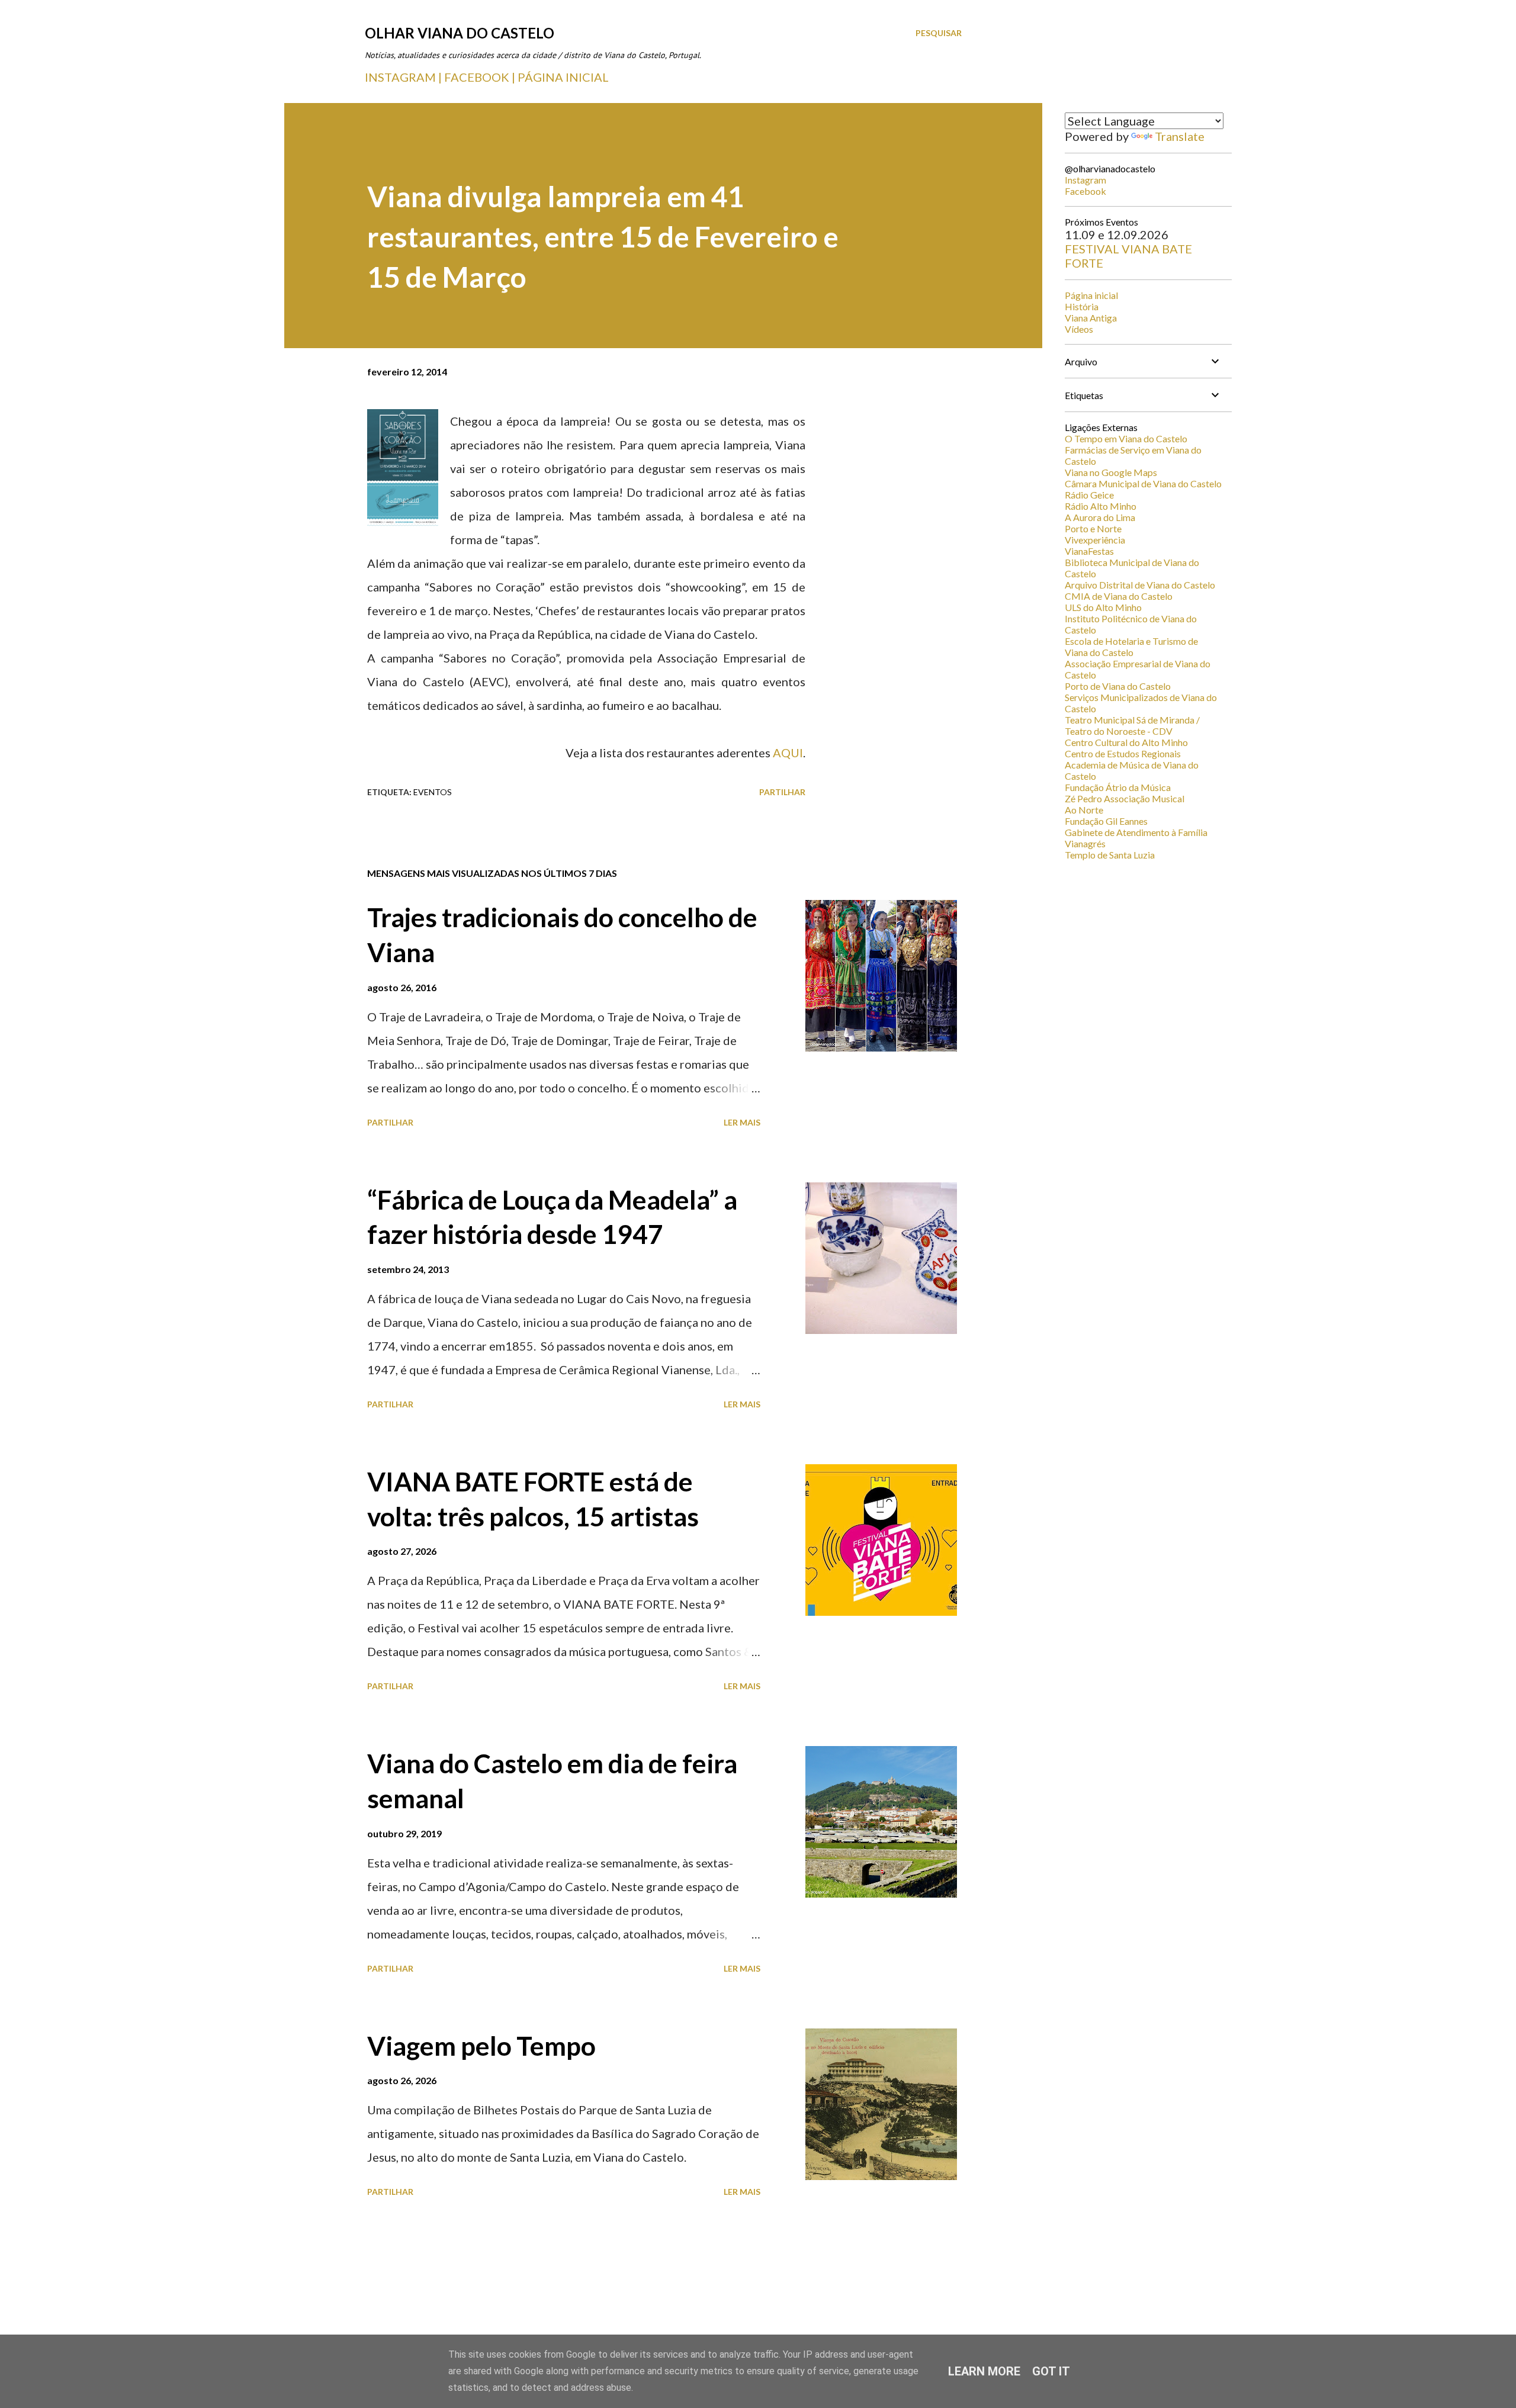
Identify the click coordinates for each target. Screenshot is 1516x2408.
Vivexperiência (1095, 540)
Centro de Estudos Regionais (1123, 753)
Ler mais (742, 1122)
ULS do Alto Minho (1103, 607)
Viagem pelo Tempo (481, 2046)
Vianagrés (1085, 843)
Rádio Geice (1089, 495)
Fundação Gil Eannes (1106, 821)
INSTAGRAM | (404, 77)
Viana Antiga (1091, 318)
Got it (1051, 2371)
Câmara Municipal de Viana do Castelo (1143, 483)
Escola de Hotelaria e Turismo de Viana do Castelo (1131, 647)
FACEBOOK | (480, 77)
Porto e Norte (1093, 528)
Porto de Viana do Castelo (1118, 686)
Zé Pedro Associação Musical (1125, 798)
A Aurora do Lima (1100, 517)
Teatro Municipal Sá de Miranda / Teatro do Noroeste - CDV (1132, 725)
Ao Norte (1084, 810)
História (1082, 306)
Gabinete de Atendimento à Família (1136, 832)
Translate (1180, 136)
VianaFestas (1089, 551)
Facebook (1085, 191)
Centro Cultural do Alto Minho (1126, 742)
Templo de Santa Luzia (1110, 855)
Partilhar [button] (782, 792)
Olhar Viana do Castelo (460, 33)
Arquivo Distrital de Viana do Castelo (1140, 585)
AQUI (788, 753)
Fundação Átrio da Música (1118, 787)
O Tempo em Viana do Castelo (1126, 438)
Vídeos (1079, 329)
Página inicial (1091, 295)
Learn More (984, 2371)
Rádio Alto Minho (1101, 506)
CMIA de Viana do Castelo (1119, 596)
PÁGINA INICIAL (563, 77)
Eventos (433, 792)
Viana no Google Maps (1111, 472)
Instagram (1085, 180)
